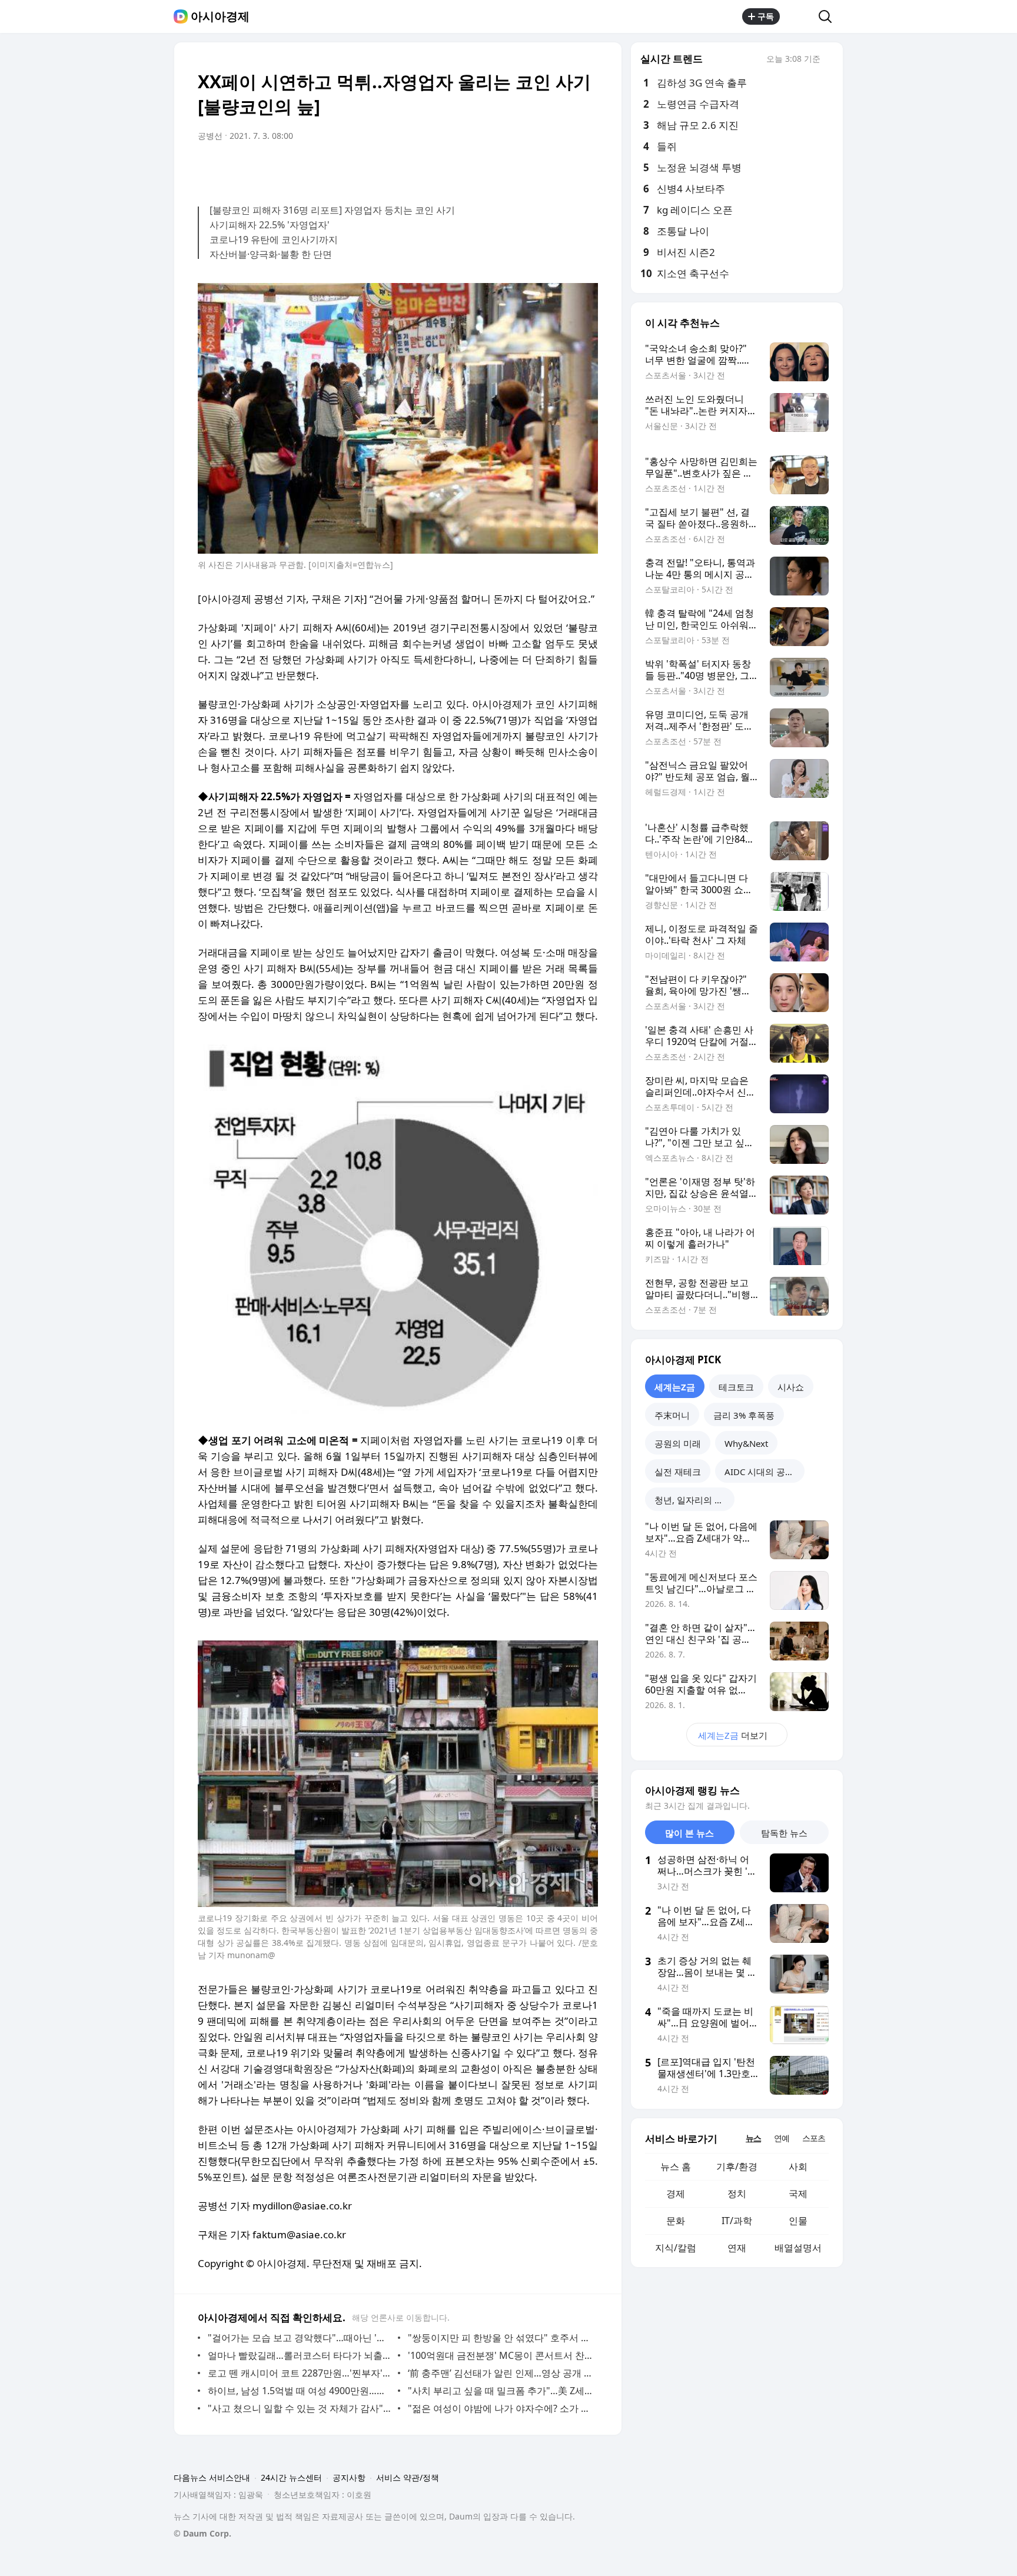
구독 (766, 16)
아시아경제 (220, 16)
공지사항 (349, 2477)
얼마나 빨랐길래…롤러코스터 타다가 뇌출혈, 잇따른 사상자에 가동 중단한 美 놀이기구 (300, 2355)
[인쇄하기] (586, 169)
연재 (737, 2248)
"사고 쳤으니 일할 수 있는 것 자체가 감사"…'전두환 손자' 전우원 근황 (300, 2408)
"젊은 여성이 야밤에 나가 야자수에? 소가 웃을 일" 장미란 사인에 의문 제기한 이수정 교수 (500, 2408)
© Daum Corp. (202, 2533)
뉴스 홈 (676, 2166)
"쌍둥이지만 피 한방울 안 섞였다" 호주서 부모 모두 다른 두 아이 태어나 (500, 2338)
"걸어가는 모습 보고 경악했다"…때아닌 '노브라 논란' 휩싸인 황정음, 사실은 (300, 2338)
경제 (676, 2194)
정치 (737, 2194)
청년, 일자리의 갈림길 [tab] (694, 1500)
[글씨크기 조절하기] (563, 169)
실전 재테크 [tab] (678, 1472)
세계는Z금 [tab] (675, 1387)
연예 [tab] (782, 2138)
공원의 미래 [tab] (678, 1443)
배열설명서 (798, 2248)
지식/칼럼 (676, 2248)
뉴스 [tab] (753, 2138)
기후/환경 (737, 2166)
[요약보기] (492, 169)
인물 (798, 2221)
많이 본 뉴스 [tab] (689, 1833)
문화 (676, 2221)
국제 (798, 2194)
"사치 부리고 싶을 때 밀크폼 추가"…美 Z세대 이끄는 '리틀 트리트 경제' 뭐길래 (500, 2391)
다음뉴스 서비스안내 (212, 2477)
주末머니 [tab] (672, 1415)
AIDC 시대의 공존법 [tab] (764, 1472)
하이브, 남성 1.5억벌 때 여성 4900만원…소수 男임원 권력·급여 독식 (300, 2391)
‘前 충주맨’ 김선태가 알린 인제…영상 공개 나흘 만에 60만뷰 (500, 2373)
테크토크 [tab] (736, 1387)
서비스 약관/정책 (408, 2477)
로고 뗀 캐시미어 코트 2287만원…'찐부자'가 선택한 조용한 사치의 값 (300, 2373)
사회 (798, 2166)
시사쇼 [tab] (791, 1387)
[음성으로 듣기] (516, 169)
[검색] (829, 16)
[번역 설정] (539, 169)
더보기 (733, 1735)
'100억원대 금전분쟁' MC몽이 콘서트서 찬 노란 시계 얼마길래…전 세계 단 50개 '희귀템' (500, 2355)
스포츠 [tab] (814, 2138)
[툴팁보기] (829, 60)
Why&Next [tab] (746, 1443)
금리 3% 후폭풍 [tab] (744, 1415)
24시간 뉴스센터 (291, 2477)
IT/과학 (737, 2221)
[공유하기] (799, 16)
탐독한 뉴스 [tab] (784, 1833)
